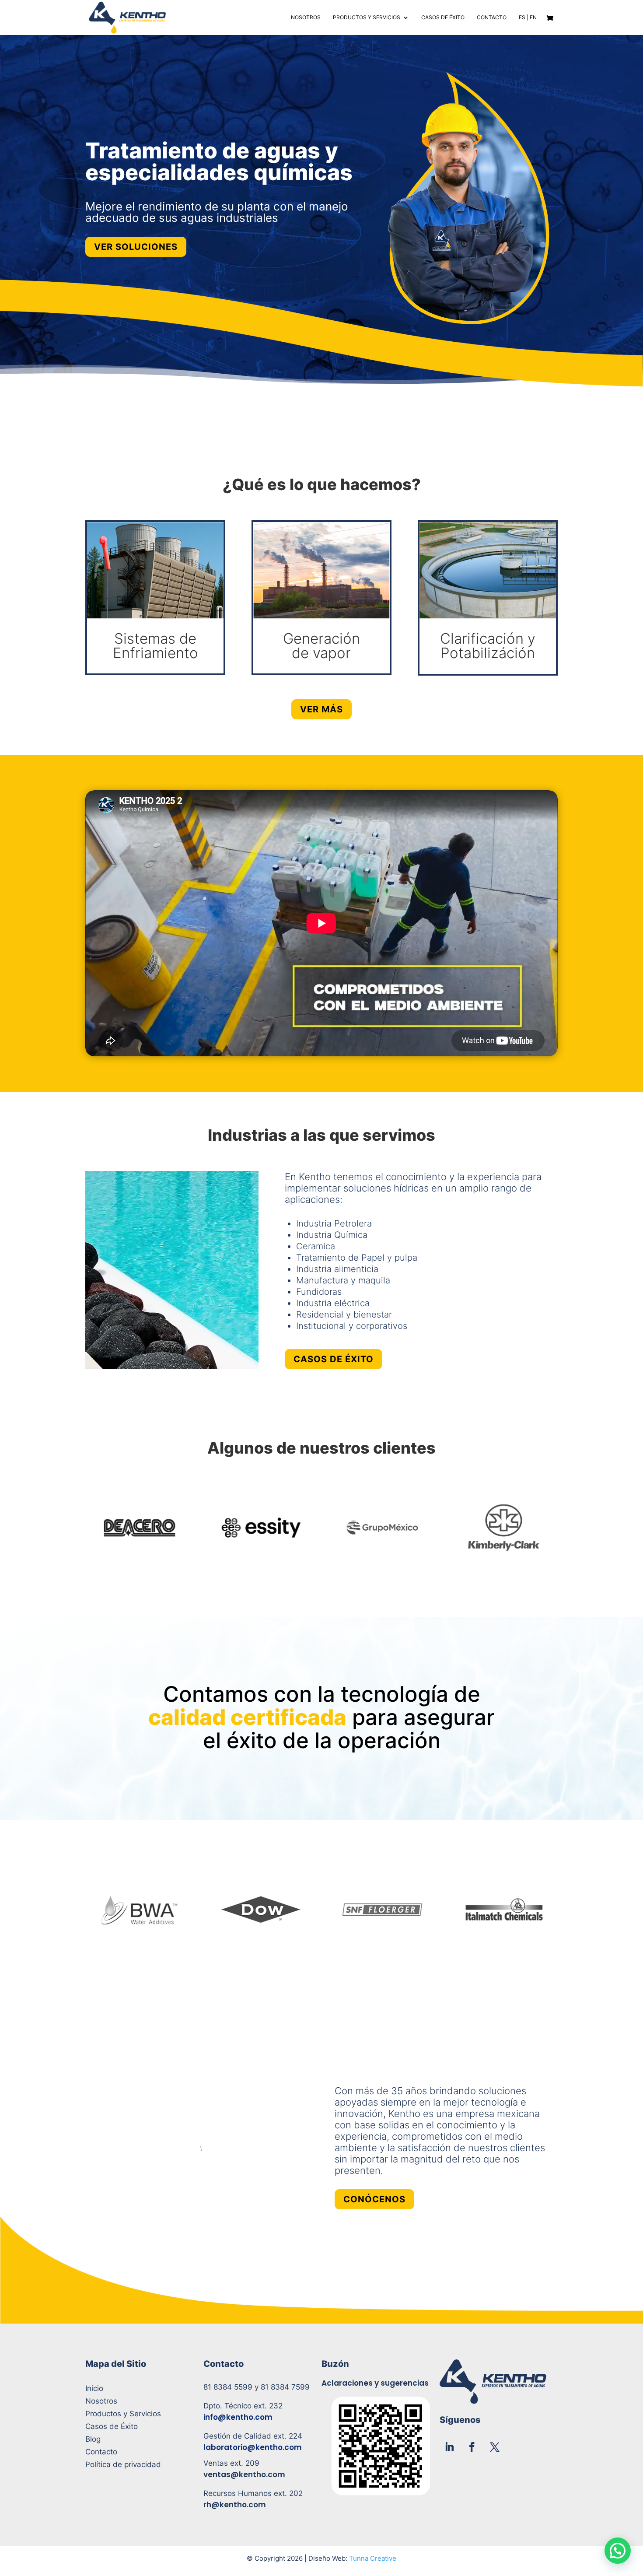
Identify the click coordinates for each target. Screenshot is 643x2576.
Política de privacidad (123, 2464)
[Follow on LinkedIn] (449, 2447)
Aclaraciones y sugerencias (375, 2383)
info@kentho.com (238, 2417)
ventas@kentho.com (244, 2474)
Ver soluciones (136, 247)
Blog (93, 2439)
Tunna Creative (373, 2558)
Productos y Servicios (367, 18)
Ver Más (321, 709)
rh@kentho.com (235, 2505)
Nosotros (306, 18)
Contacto (492, 18)
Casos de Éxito (443, 18)
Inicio (94, 2388)
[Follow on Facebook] (472, 2447)
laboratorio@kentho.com (253, 2447)
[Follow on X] (495, 2447)
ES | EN (528, 18)
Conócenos (374, 2199)
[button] (618, 2551)
